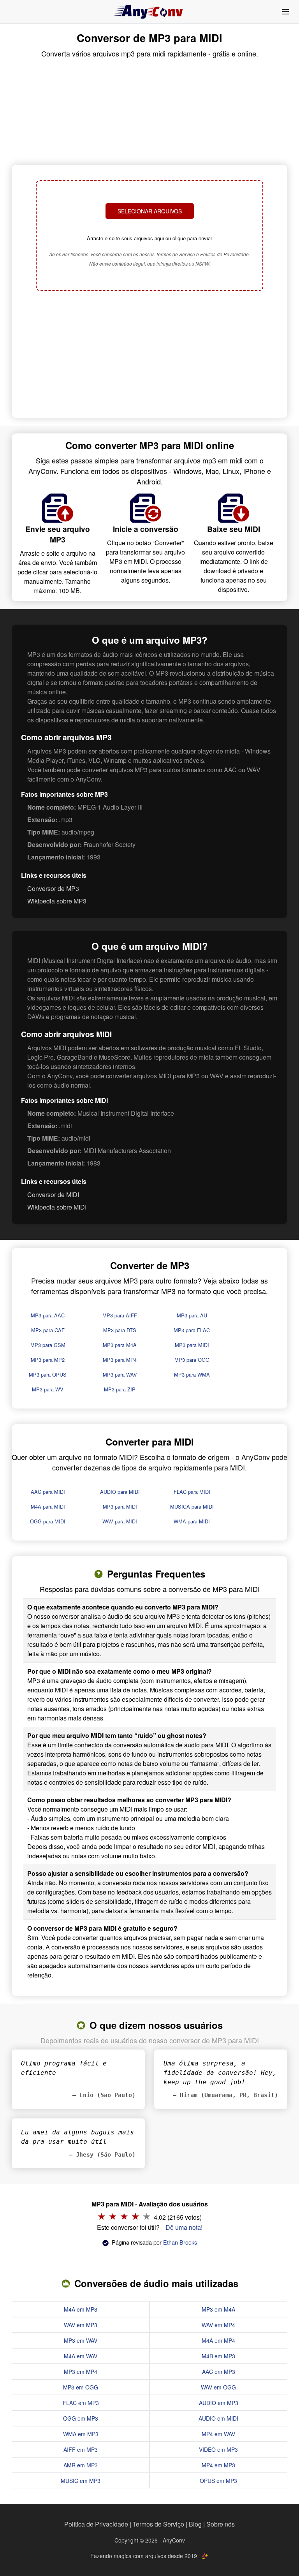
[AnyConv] (149, 12)
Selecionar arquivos (150, 211)
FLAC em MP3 (81, 2403)
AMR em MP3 (81, 2465)
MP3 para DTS (120, 1330)
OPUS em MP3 (218, 2481)
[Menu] (285, 12)
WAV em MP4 (218, 2325)
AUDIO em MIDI (218, 2418)
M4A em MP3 (81, 2309)
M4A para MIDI (48, 1506)
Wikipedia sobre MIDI (57, 1207)
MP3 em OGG (81, 2387)
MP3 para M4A (120, 1345)
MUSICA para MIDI (192, 1506)
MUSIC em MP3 (81, 2481)
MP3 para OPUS (48, 1374)
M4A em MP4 (218, 2340)
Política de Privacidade (96, 2524)
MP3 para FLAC (192, 1330)
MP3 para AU (192, 1315)
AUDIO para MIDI (120, 1492)
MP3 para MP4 (120, 1360)
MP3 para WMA (192, 1374)
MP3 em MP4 (81, 2372)
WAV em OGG (218, 2387)
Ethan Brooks (180, 2242)
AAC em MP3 (219, 2372)
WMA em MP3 (81, 2434)
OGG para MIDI (48, 1521)
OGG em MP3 (81, 2418)
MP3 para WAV (120, 1374)
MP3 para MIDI (192, 1345)
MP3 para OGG (192, 1360)
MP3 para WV (48, 1389)
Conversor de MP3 (53, 888)
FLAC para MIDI (192, 1492)
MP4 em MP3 (218, 2465)
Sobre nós (221, 2524)
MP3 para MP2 (48, 1360)
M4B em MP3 (218, 2356)
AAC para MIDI (48, 1492)
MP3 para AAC (48, 1315)
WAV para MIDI (120, 1521)
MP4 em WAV (218, 2434)
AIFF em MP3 (81, 2449)
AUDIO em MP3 (219, 2403)
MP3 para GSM (48, 1345)
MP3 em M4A (218, 2309)
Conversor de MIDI (53, 1195)
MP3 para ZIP (120, 1389)
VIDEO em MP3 (218, 2449)
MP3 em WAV (81, 2340)
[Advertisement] (149, 355)
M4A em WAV (81, 2356)
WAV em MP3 (81, 2325)
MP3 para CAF (48, 1330)
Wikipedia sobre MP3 (57, 901)
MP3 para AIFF (120, 1315)
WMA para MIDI (192, 1521)
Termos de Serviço (158, 2524)
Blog (195, 2524)
